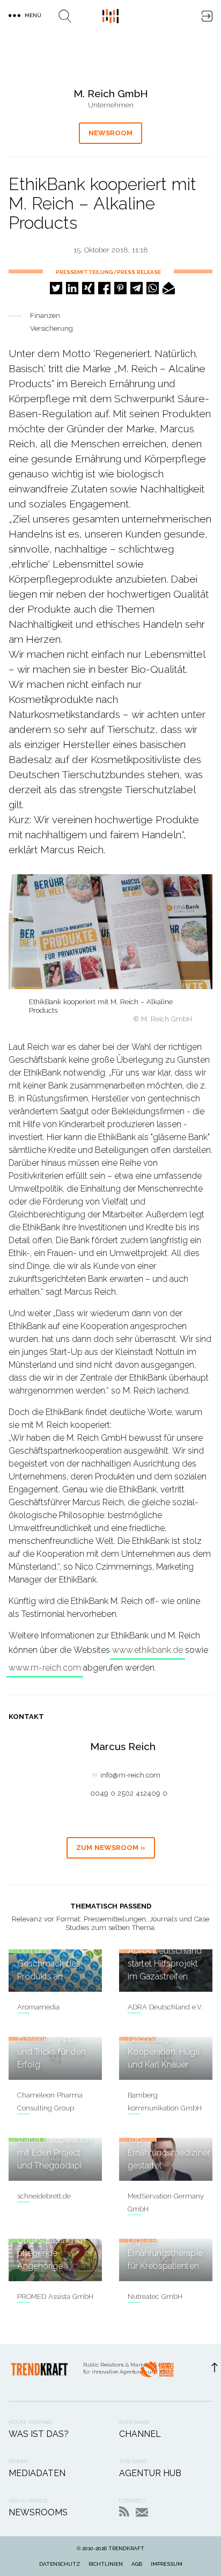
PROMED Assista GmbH (55, 2296)
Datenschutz (60, 2564)
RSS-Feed (124, 2511)
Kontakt (142, 2512)
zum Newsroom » (111, 1848)
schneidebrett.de (44, 2196)
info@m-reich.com (130, 1775)
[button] (56, 288)
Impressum (167, 2564)
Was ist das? (39, 2434)
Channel (140, 2434)
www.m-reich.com (45, 1668)
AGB (137, 2564)
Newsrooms (38, 2512)
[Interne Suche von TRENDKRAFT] (65, 16)
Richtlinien (106, 2564)
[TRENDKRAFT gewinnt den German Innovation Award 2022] (157, 2372)
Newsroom (110, 133)
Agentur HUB (150, 2473)
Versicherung (51, 328)
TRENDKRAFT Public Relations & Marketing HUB (110, 16)
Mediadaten (37, 2473)
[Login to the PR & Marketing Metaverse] (207, 16)
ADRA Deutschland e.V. (165, 2007)
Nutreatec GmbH (155, 2296)
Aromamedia (38, 2007)
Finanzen (45, 315)
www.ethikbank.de (148, 1650)
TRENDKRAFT (126, 2548)
